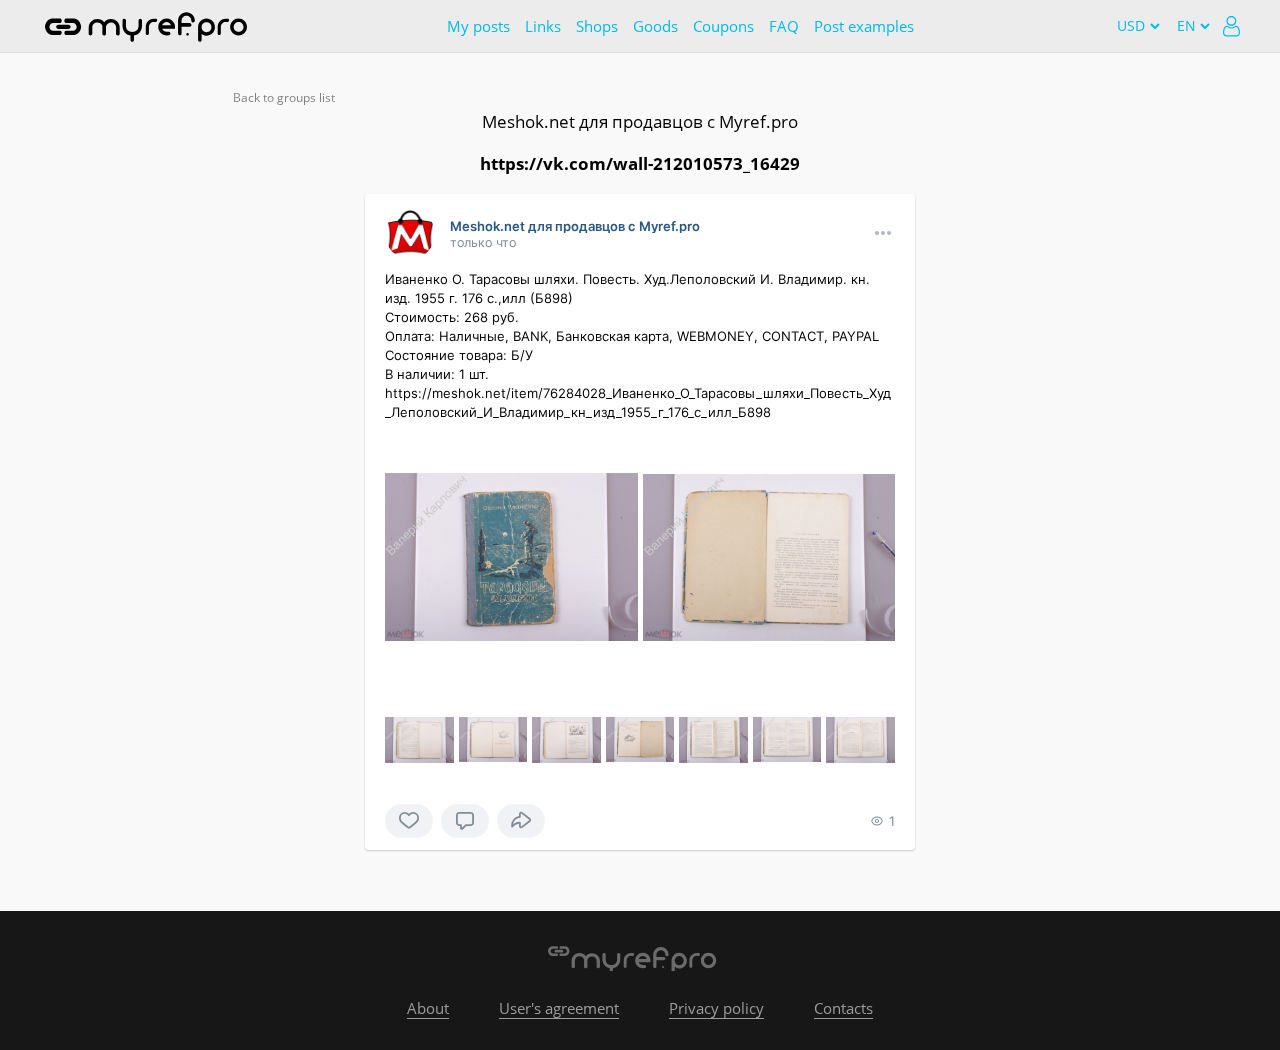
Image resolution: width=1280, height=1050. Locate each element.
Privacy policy (716, 1008)
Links (543, 26)
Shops (597, 26)
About (428, 1008)
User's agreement (559, 1008)
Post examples (864, 26)
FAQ (784, 26)
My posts (478, 26)
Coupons (723, 26)
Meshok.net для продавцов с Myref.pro (640, 121)
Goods (655, 26)
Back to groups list (284, 97)
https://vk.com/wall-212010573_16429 (640, 163)
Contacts (843, 1008)
